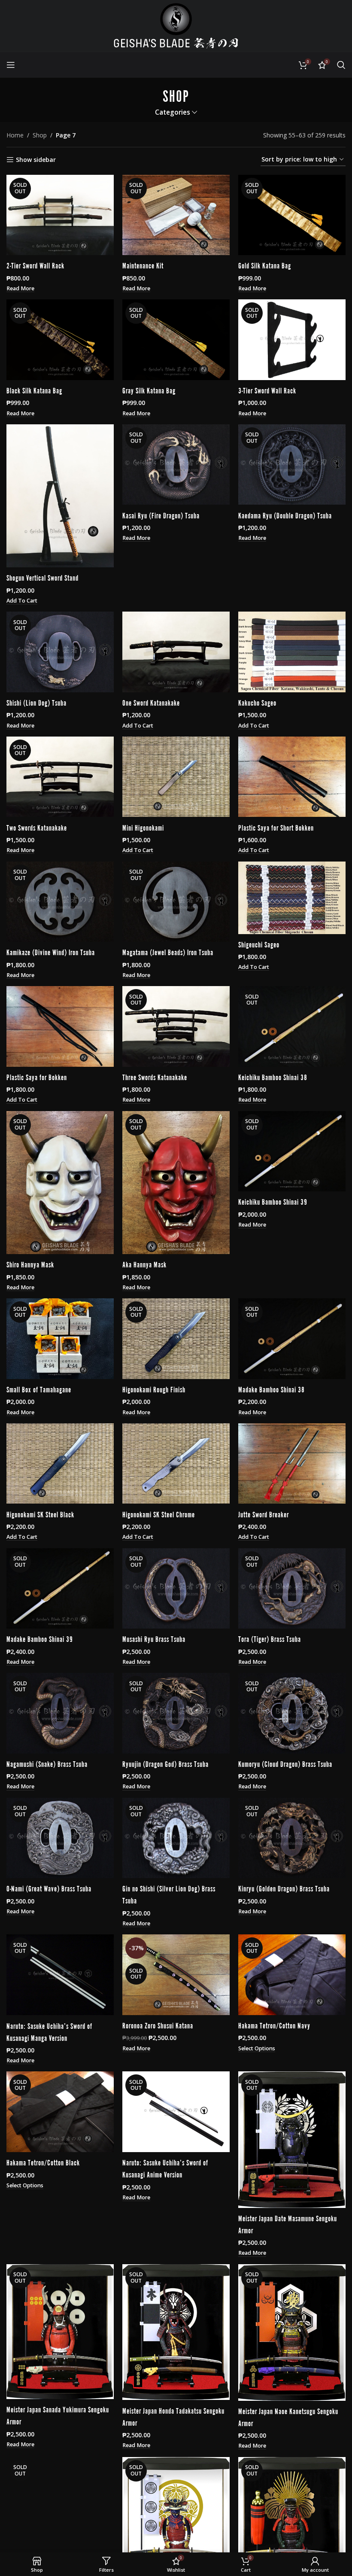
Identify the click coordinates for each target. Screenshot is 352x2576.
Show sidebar (36, 160)
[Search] (341, 65)
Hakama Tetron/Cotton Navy (274, 2025)
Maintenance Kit (143, 265)
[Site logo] (176, 25)
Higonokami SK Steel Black (40, 1514)
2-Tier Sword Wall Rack (35, 265)
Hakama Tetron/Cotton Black (43, 2162)
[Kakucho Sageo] (292, 652)
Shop (40, 135)
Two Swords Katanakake (37, 827)
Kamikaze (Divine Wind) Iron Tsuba (51, 952)
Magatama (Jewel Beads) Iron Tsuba (168, 952)
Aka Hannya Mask (144, 1264)
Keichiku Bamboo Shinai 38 (273, 1077)
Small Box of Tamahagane (39, 1389)
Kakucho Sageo (257, 702)
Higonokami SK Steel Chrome (159, 1514)
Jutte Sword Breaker (264, 1514)
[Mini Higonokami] (176, 777)
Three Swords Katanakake (155, 1077)
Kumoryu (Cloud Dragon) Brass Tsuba (285, 1763)
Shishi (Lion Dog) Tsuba (36, 702)
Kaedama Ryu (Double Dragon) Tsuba (285, 515)
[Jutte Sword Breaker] (292, 1464)
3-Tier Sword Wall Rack (267, 390)
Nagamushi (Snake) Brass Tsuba (47, 1763)
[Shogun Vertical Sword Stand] (60, 496)
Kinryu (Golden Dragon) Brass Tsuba (284, 1888)
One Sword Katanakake (151, 702)
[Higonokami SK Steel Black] (60, 1464)
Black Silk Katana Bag (34, 390)
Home (15, 135)
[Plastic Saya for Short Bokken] (292, 777)
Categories (173, 112)
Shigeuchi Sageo (259, 944)
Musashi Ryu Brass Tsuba (154, 1638)
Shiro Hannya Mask (30, 1264)
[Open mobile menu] (11, 65)
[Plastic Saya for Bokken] (60, 1026)
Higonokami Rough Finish (154, 1389)
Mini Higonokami (143, 827)
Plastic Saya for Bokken (37, 1077)
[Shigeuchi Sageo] (292, 898)
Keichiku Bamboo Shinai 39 (273, 1201)
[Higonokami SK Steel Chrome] (176, 1464)
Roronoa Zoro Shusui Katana (158, 2025)
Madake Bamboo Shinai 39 (40, 1638)
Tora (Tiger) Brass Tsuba (270, 1638)
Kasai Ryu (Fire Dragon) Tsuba (161, 515)
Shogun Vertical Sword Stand (42, 577)
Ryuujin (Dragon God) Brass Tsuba (165, 1763)
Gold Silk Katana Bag (265, 265)
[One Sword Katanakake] (176, 652)
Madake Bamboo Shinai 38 (272, 1389)
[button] (22, 601)
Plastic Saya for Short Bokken (276, 827)
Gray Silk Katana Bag (149, 390)
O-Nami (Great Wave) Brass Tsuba (49, 1888)
